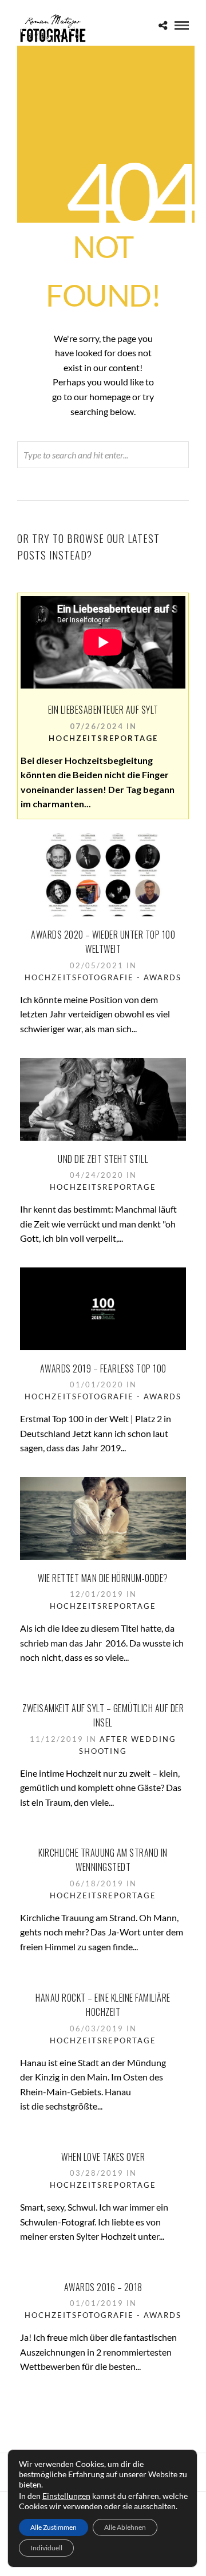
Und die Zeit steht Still (103, 1159)
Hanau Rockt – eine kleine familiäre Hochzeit (103, 2005)
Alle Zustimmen (54, 2527)
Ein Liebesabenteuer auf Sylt (103, 710)
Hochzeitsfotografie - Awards (103, 977)
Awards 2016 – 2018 (103, 2287)
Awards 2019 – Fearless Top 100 (103, 1368)
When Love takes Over (103, 2157)
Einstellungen (66, 2496)
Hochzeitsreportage (103, 738)
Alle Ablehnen (125, 2527)
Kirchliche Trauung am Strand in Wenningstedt (103, 1860)
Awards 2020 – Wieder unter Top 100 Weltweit (103, 942)
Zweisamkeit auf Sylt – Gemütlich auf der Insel (103, 1716)
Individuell (46, 2548)
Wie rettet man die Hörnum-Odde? (103, 1578)
